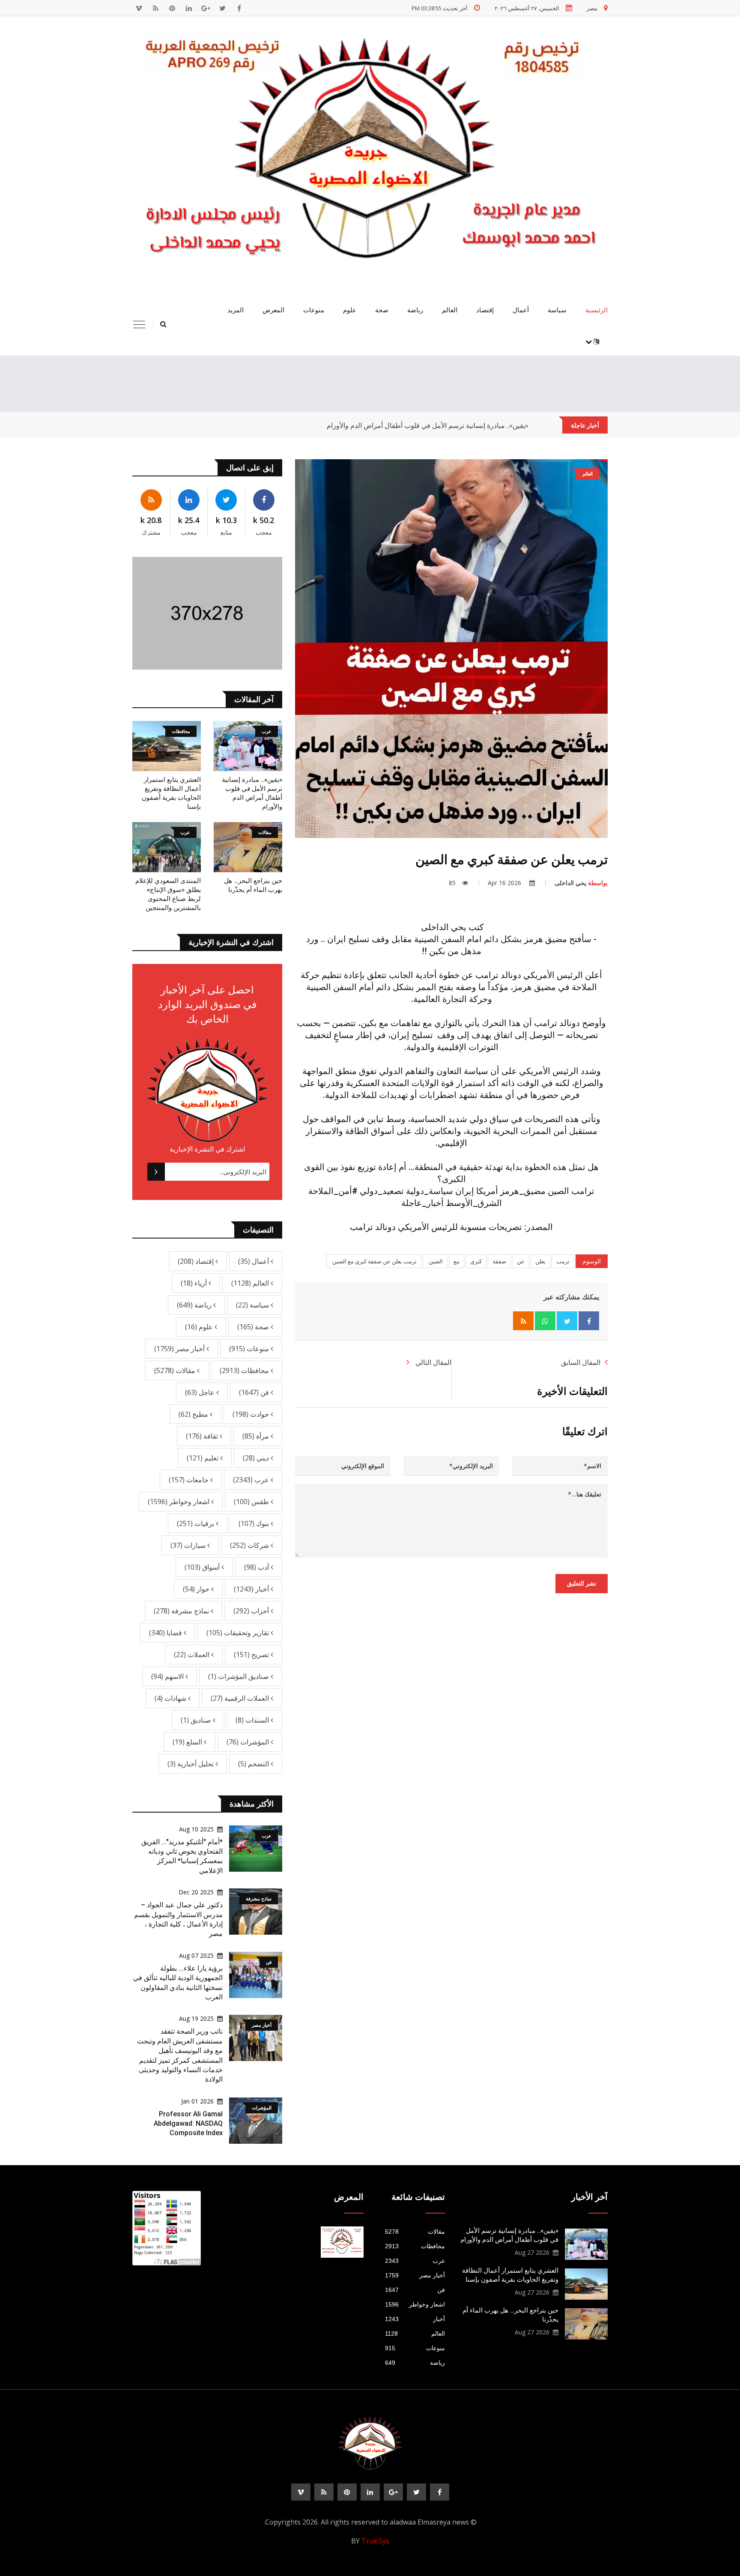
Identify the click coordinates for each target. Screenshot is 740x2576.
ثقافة (203, 1436)
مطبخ (194, 1414)
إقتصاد (485, 310)
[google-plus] (206, 8)
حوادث (252, 1414)
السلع (188, 1742)
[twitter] (222, 8)
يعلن (540, 1261)
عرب (252, 1480)
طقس (252, 1502)
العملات (192, 1655)
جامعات (189, 1480)
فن (255, 1392)
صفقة (499, 1261)
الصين (435, 1261)
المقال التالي (433, 1362)
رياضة (415, 310)
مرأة (257, 1436)
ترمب (563, 1261)
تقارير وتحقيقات (239, 1633)
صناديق (197, 1720)
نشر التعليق (582, 1583)
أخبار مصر (180, 1349)
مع (457, 1261)
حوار (197, 1589)
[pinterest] (172, 8)
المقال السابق (581, 1362)
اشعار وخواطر (179, 1502)
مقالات (176, 1370)
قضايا (166, 1633)
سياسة (557, 310)
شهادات (171, 1698)
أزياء (195, 1283)
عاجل (201, 1392)
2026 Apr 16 (505, 883)
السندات (253, 1720)
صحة (382, 310)
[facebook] (239, 8)
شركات (250, 1545)
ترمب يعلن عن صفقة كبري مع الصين (374, 1261)
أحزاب (252, 1611)
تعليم (203, 1458)
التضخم (254, 1764)
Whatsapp (545, 1321)
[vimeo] (139, 8)
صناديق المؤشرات (239, 1676)
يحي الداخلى (581, 883)
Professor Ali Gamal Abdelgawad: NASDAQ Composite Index (188, 2124)
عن (521, 1261)
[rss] (155, 8)
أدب (257, 1567)
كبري (476, 1261)
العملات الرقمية (241, 1698)
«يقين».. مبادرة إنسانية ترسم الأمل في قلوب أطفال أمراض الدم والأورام (428, 425)
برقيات (196, 1523)
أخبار (252, 1589)
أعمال (521, 310)
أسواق (203, 1567)
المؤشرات (249, 1742)
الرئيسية (597, 310)
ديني (257, 1458)
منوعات (314, 310)
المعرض (273, 310)
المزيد (236, 310)
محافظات (245, 1370)
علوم (350, 310)
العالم (450, 310)
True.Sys (375, 2541)
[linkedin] (189, 8)
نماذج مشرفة (182, 1611)
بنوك (255, 1523)
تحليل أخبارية (191, 1764)
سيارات (189, 1545)
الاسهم (168, 1676)
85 (452, 883)
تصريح (252, 1655)
